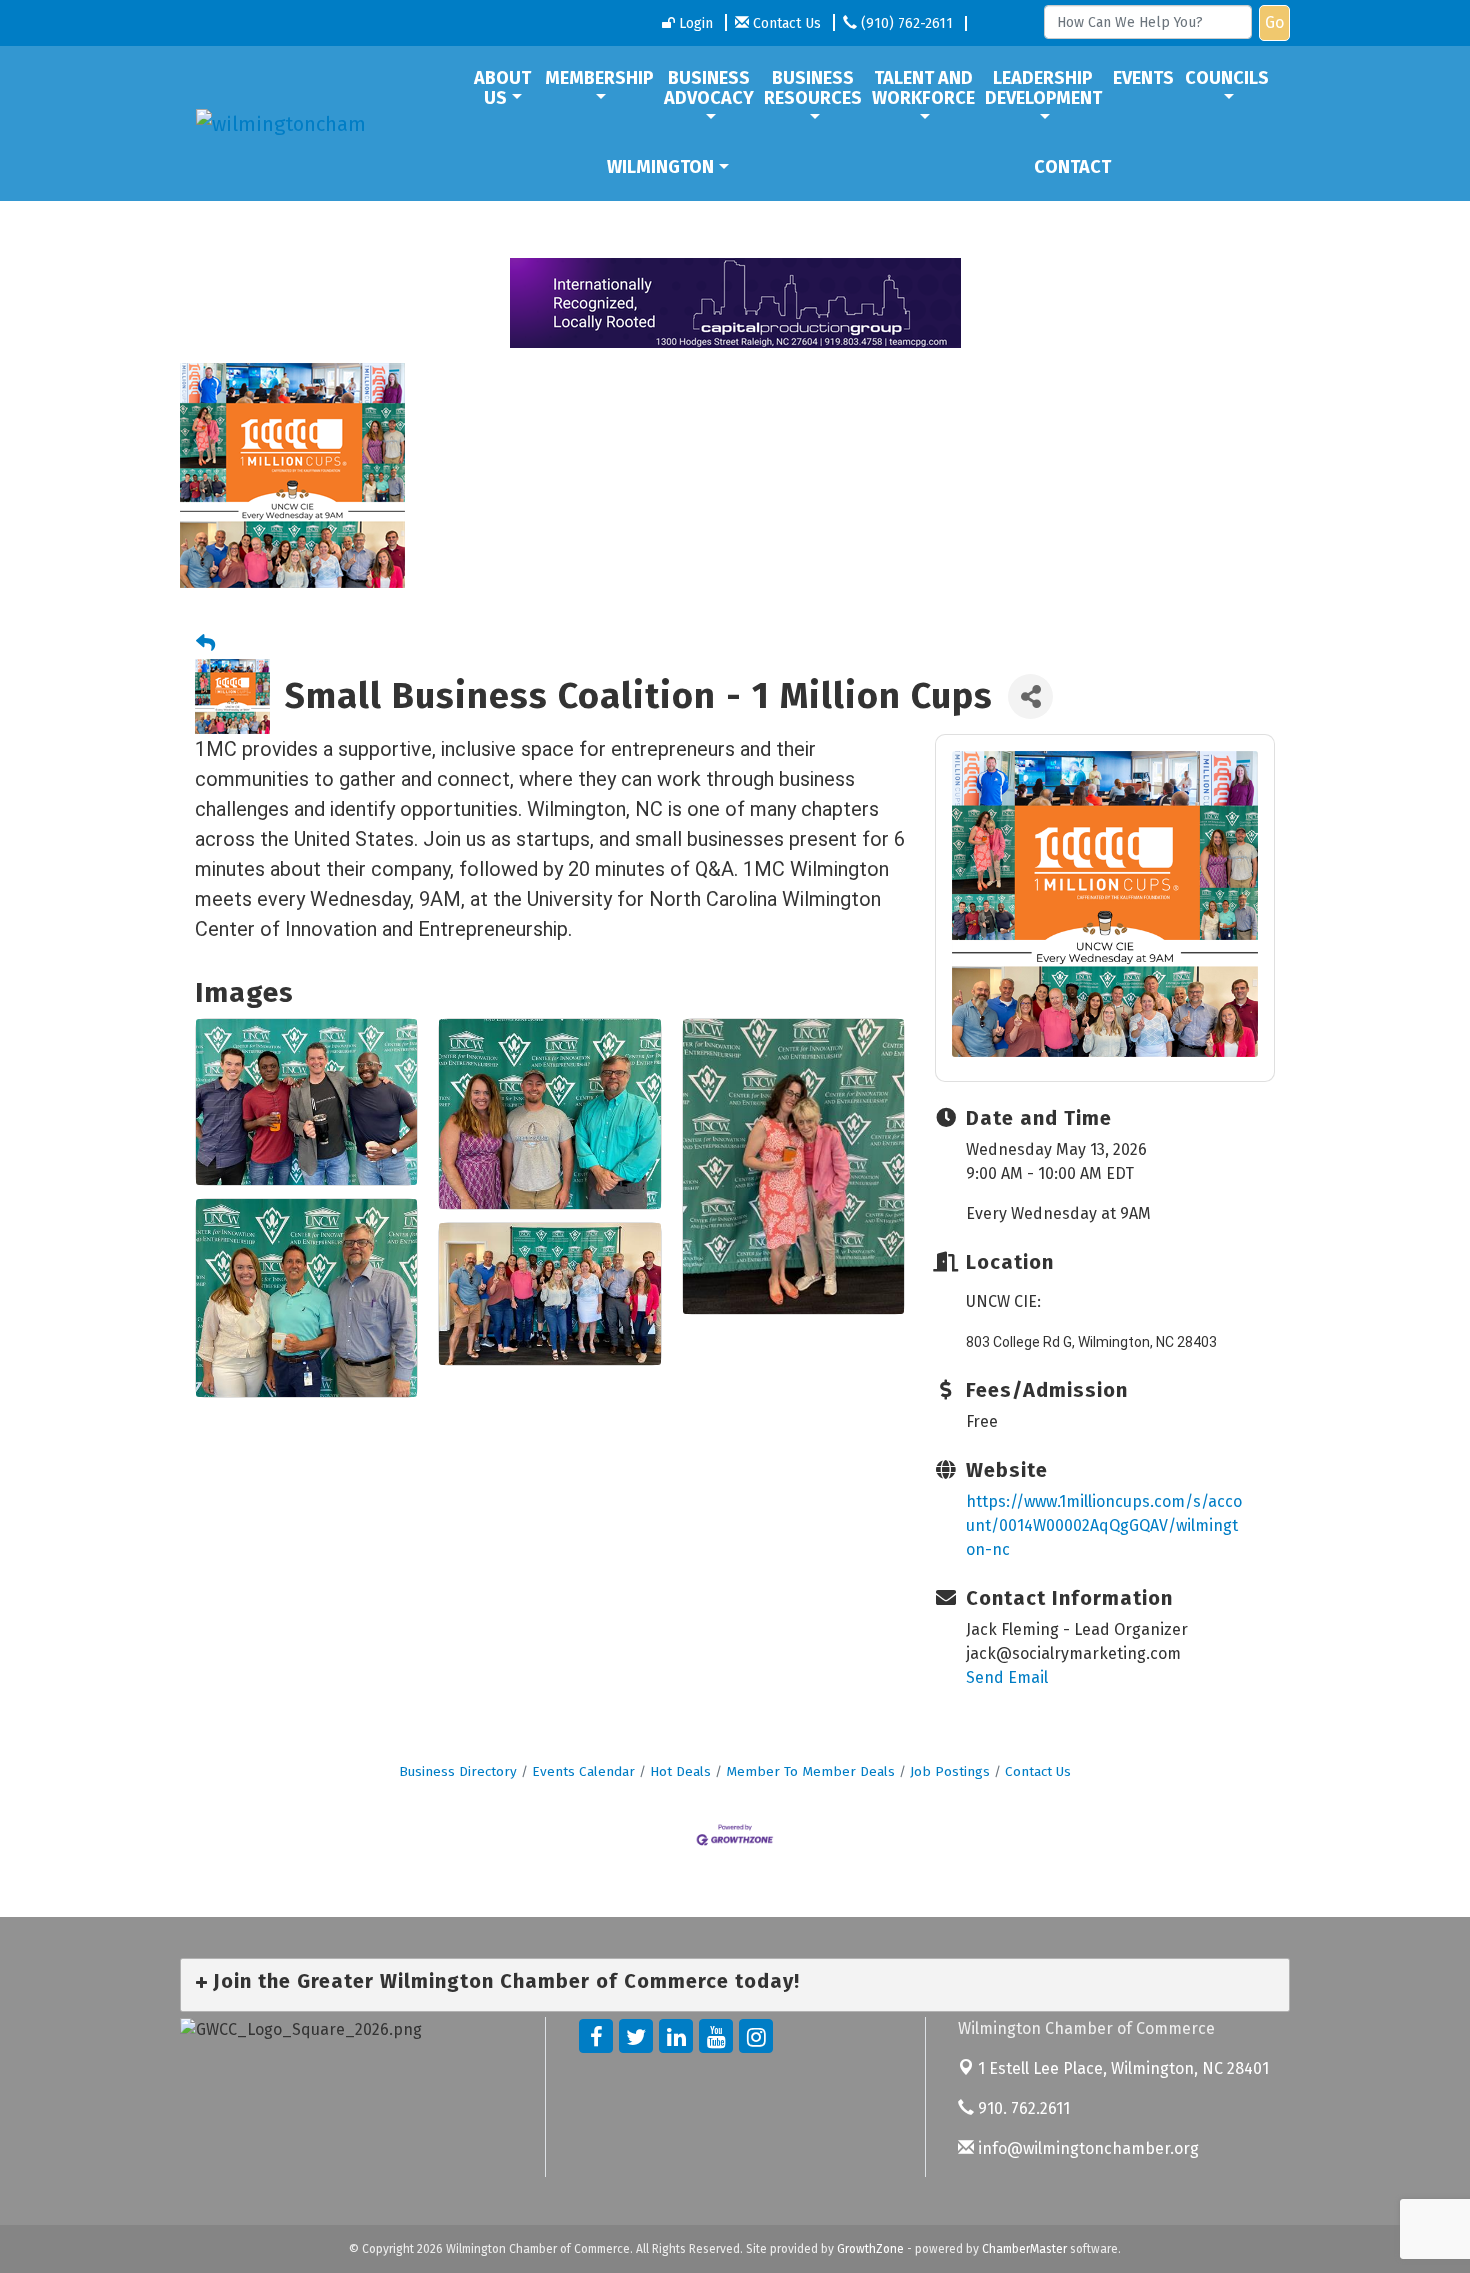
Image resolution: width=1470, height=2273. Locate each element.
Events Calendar (583, 1771)
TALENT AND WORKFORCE (923, 88)
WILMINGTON (660, 167)
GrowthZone (870, 2249)
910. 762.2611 (1022, 2108)
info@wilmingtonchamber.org (1086, 2148)
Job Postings (950, 1771)
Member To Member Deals (810, 1771)
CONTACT (1072, 167)
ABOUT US (502, 88)
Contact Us (1038, 1771)
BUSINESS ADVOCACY (709, 88)
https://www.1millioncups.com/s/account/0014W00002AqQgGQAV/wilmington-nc (1104, 1525)
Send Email (1007, 1677)
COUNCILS (1227, 78)
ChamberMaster (1024, 2249)
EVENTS (1143, 78)
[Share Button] (1030, 696)
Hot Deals (680, 1771)
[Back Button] (205, 644)
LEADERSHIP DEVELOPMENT (1043, 88)
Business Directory (458, 1771)
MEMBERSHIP (599, 78)
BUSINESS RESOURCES (813, 88)
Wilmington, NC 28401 (1123, 2068)
